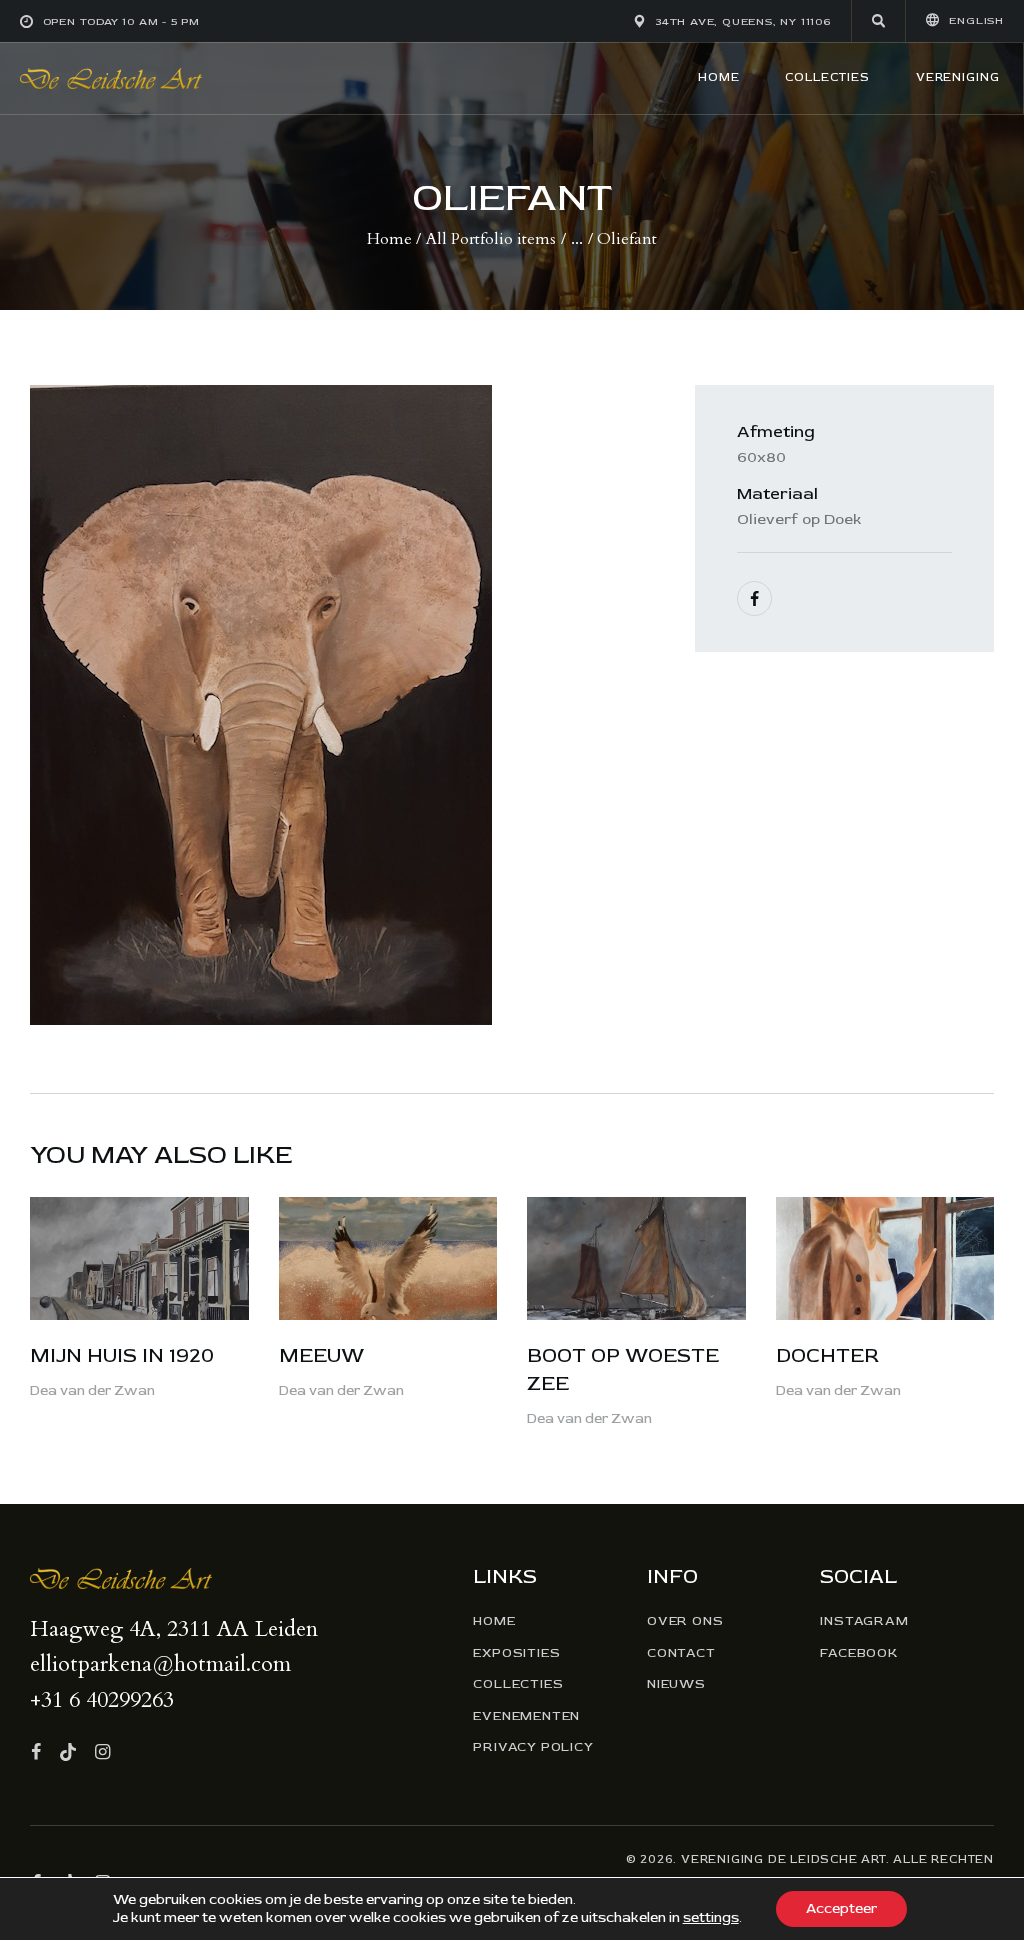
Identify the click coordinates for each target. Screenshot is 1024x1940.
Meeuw (322, 1355)
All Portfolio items (491, 239)
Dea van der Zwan (92, 1390)
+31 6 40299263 (102, 1700)
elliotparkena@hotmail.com (160, 1664)
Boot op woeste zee (623, 1369)
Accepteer (841, 1908)
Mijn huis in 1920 (122, 1355)
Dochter (827, 1355)
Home (389, 239)
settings (711, 1917)
